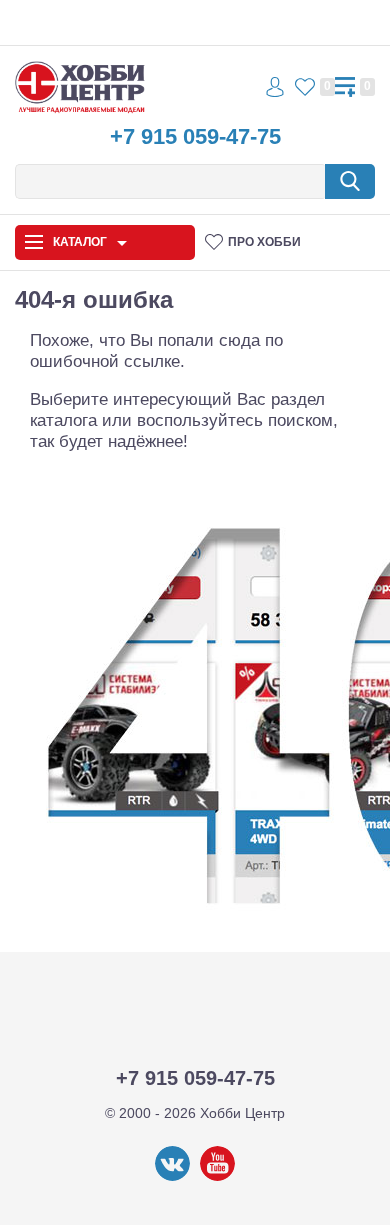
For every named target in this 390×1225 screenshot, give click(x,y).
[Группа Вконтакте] (172, 1177)
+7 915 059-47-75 (195, 136)
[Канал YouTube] (217, 1177)
